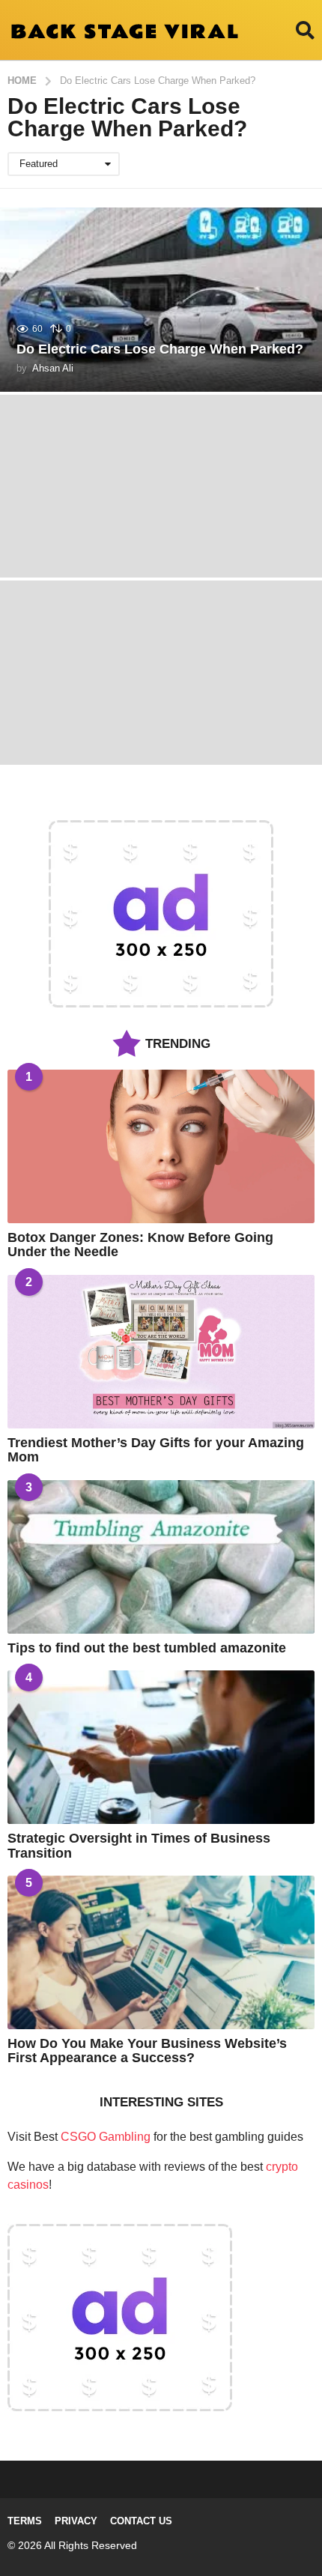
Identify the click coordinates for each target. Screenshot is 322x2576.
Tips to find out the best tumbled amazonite (147, 1648)
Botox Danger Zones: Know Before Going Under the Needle (140, 1245)
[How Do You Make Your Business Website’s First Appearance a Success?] (161, 1952)
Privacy (76, 2521)
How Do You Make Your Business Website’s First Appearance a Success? (147, 2051)
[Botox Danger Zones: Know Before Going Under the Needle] (161, 1146)
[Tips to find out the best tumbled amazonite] (161, 1557)
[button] (305, 30)
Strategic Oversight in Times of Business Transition (139, 1845)
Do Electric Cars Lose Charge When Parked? (160, 349)
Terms (25, 2521)
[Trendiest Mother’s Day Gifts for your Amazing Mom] (161, 1352)
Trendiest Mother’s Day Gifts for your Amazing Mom (156, 1450)
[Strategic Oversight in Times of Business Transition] (161, 1747)
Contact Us (141, 2521)
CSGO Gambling (106, 2137)
